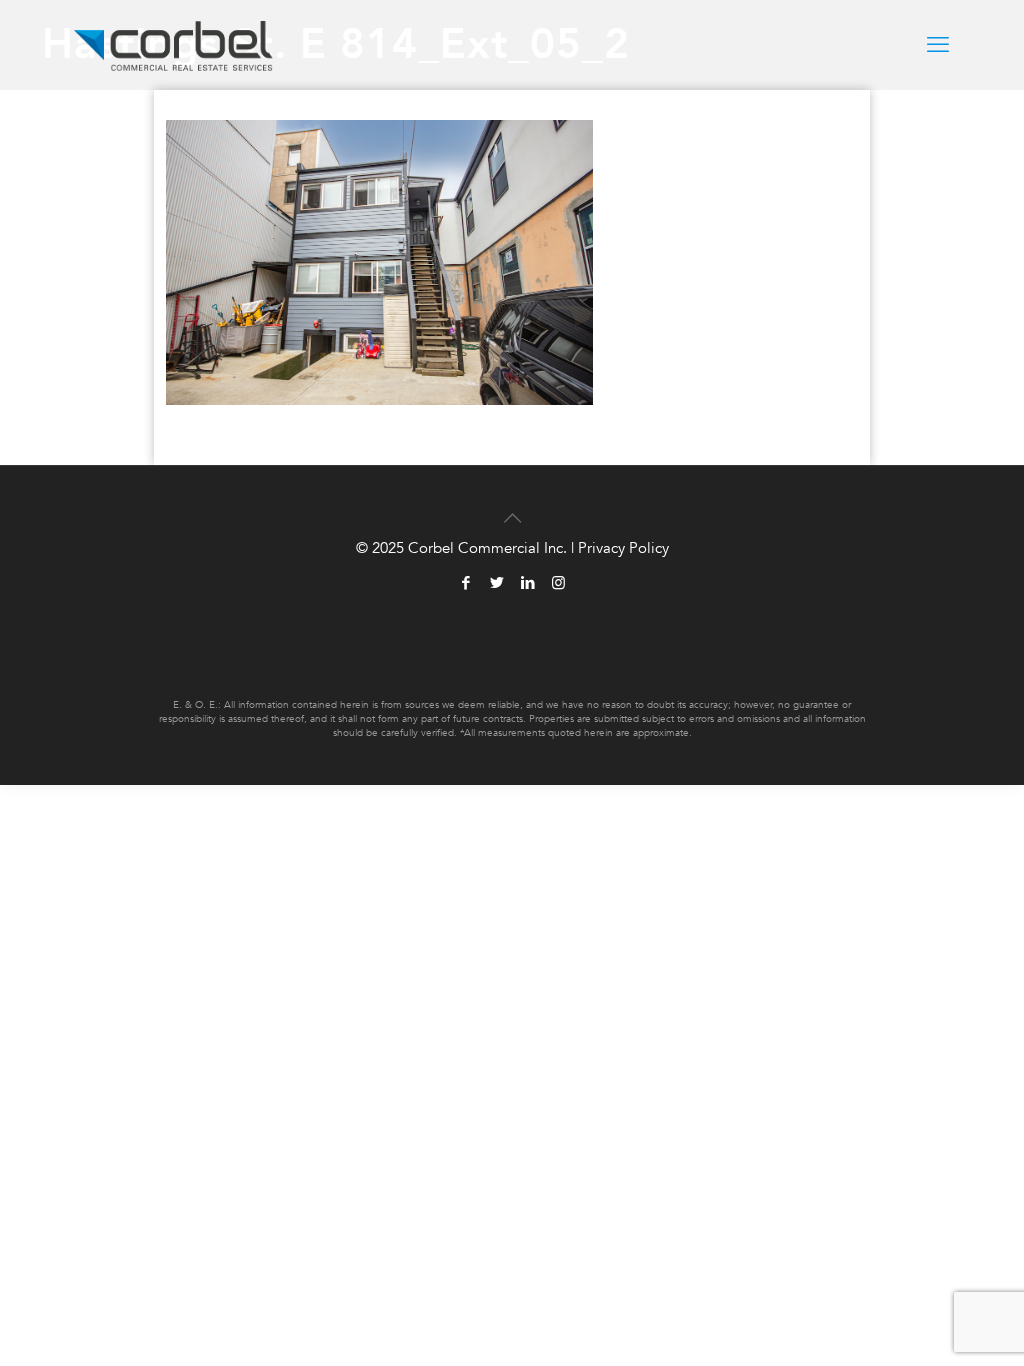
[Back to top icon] (512, 507)
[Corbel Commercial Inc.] (173, 45)
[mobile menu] (938, 45)
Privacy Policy (623, 548)
